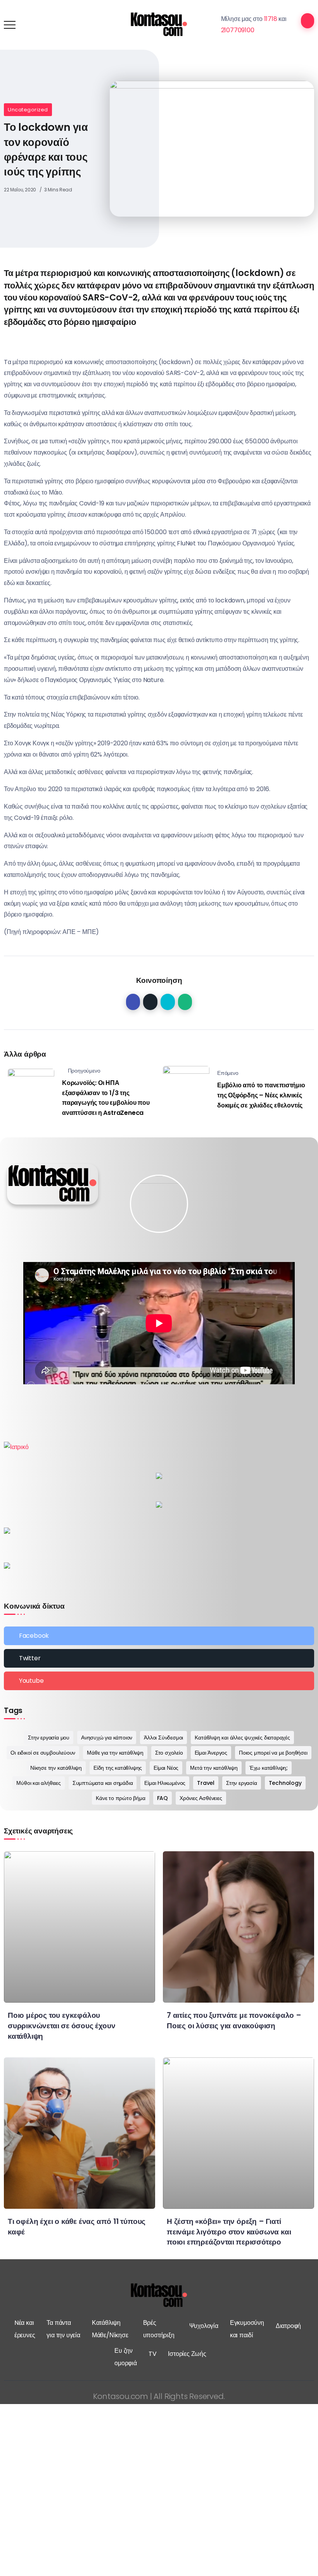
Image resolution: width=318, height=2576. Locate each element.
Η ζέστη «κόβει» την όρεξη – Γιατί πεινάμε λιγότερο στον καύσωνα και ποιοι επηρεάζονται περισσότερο (229, 2232)
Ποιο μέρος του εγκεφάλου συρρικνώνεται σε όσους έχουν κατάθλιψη (61, 2026)
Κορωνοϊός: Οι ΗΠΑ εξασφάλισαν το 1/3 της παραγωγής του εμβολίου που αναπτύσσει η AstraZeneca (106, 1098)
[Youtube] (159, 1681)
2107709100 (238, 30)
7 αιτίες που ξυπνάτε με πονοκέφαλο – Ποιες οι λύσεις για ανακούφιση (234, 2021)
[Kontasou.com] (159, 24)
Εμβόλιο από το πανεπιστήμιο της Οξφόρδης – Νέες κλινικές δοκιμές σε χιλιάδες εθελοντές (261, 1095)
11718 (271, 19)
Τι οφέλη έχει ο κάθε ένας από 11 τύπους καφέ (77, 2227)
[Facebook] (159, 1636)
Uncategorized (28, 110)
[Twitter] (159, 1658)
